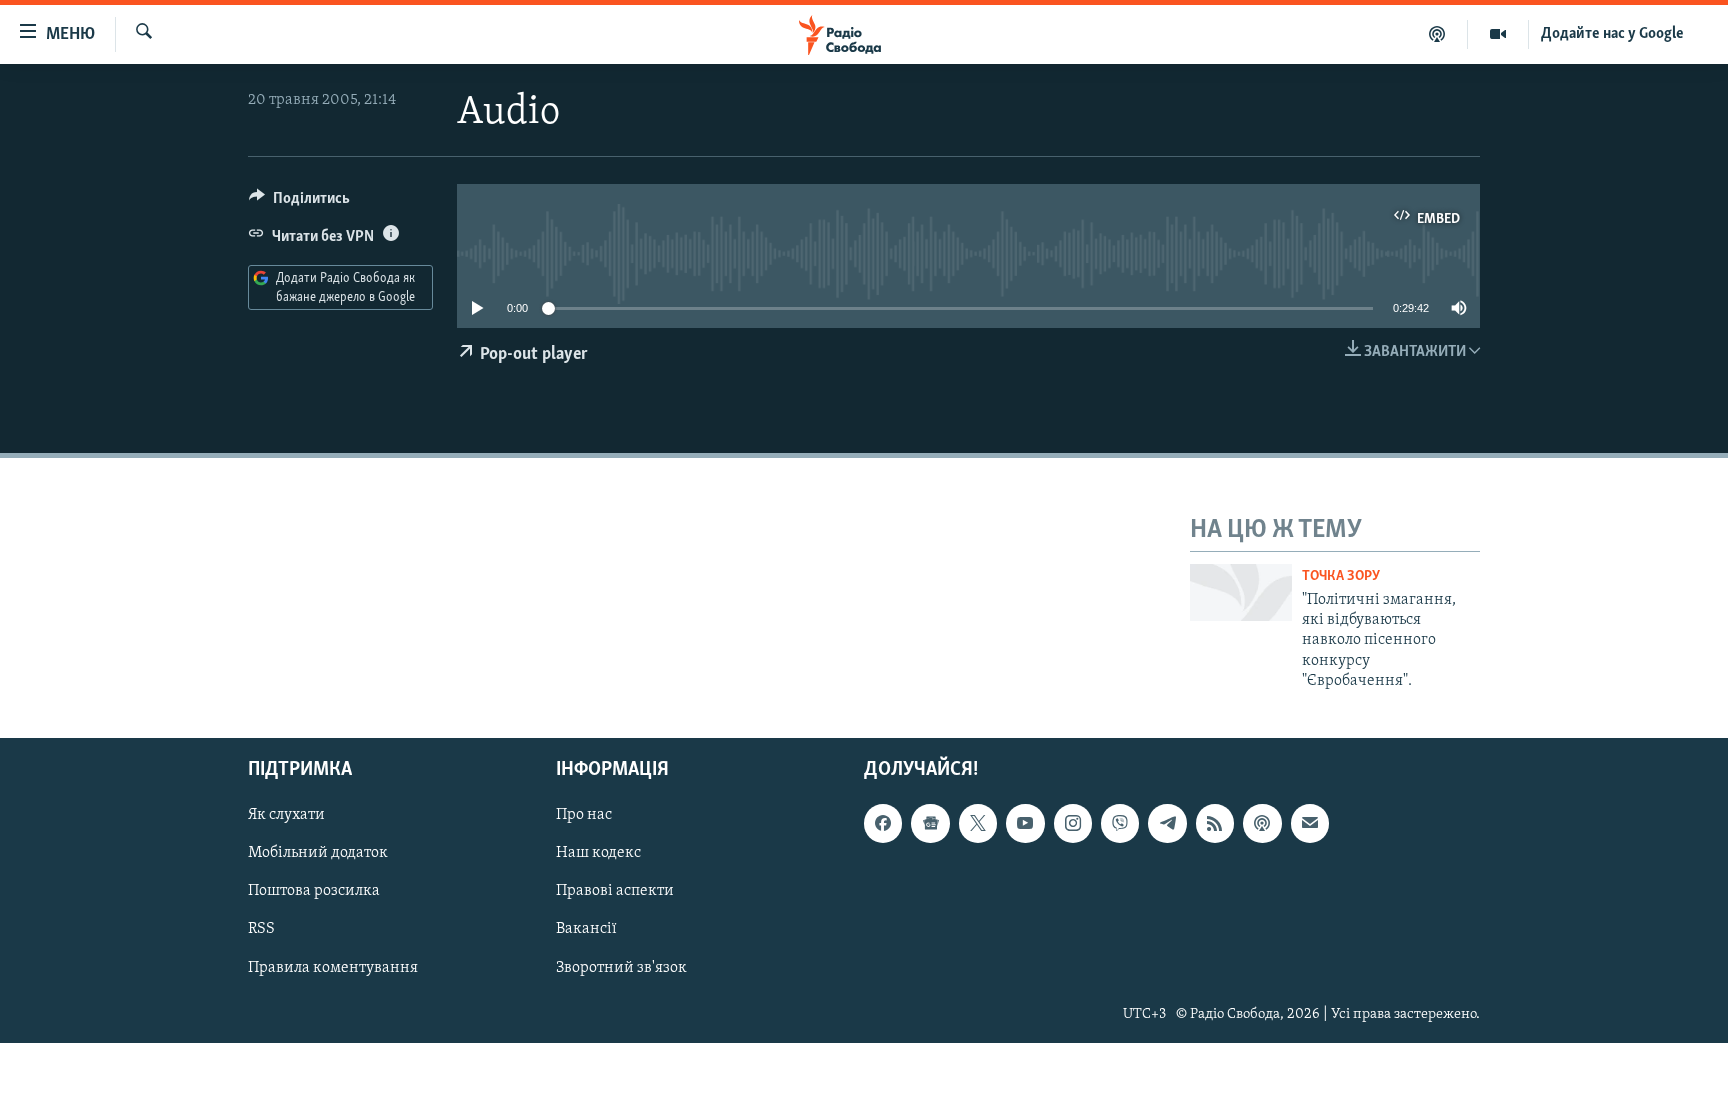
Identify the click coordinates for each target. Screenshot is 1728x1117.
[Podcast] (1262, 823)
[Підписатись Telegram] (1167, 823)
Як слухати (286, 815)
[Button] (299, 203)
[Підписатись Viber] (1120, 823)
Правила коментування (333, 967)
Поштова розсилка (314, 891)
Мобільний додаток (318, 853)
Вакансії (586, 929)
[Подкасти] (1437, 34)
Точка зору (1341, 576)
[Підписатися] (1310, 823)
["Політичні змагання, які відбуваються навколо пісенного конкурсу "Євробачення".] (1241, 592)
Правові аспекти (615, 891)
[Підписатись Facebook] (883, 823)
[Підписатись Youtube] (1025, 823)
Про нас (584, 815)
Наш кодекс (598, 853)
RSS (261, 929)
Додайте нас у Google (1612, 34)
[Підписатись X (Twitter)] (978, 823)
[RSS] (1215, 823)
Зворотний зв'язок (621, 967)
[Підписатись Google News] (930, 823)
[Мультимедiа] (1498, 34)
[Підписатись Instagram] (1073, 823)
